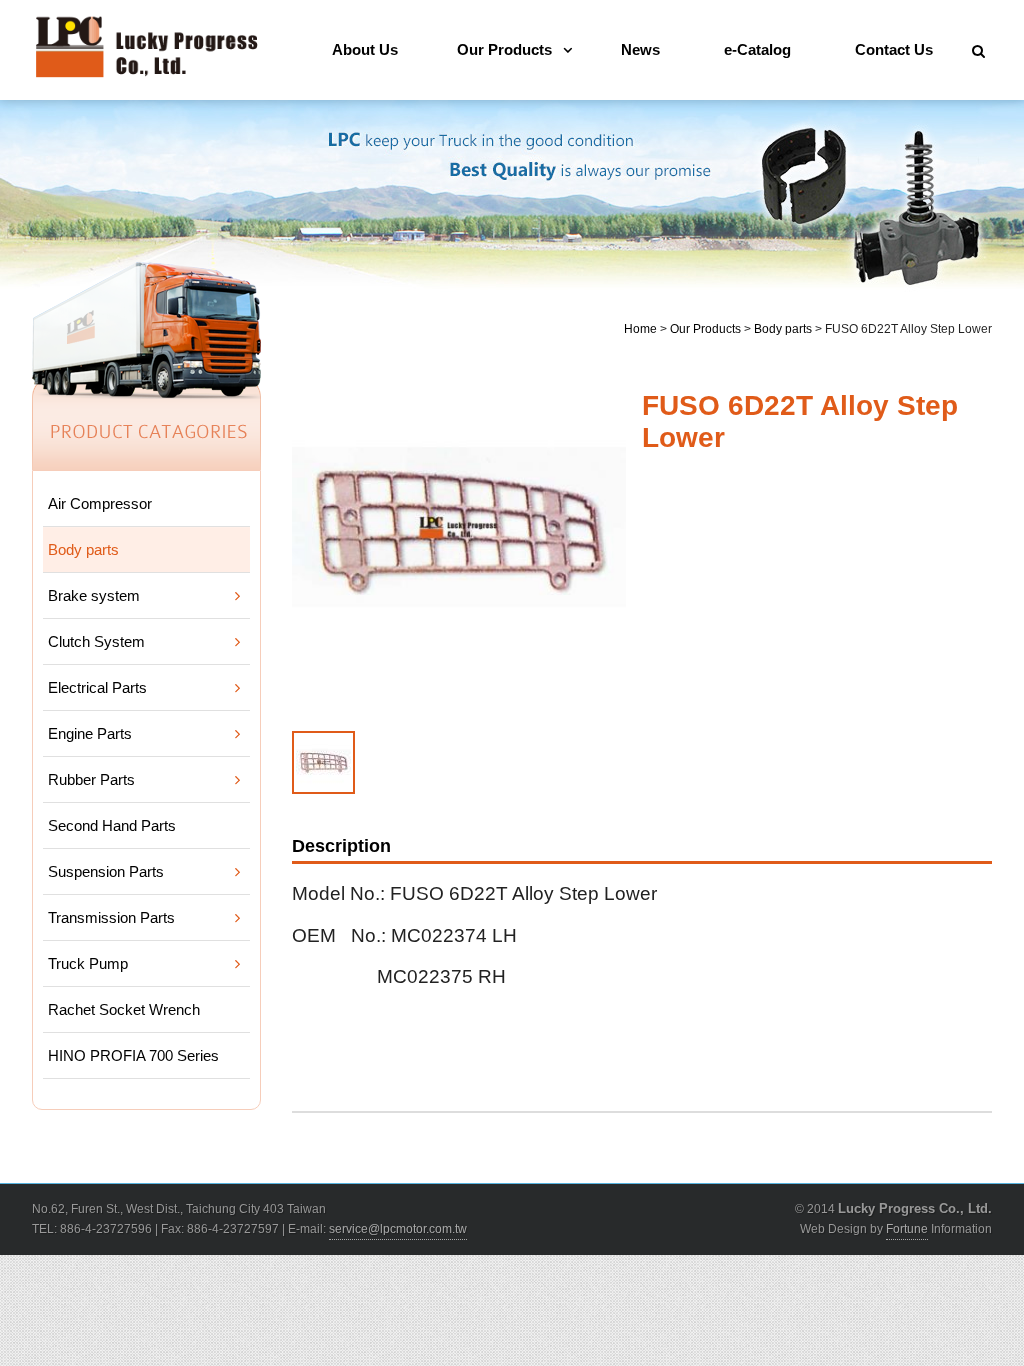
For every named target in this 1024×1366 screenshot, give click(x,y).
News (640, 49)
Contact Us (894, 49)
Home (640, 329)
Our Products (504, 49)
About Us (365, 49)
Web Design (833, 1229)
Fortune (907, 1229)
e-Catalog (757, 49)
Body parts (783, 329)
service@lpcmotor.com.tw (398, 1229)
